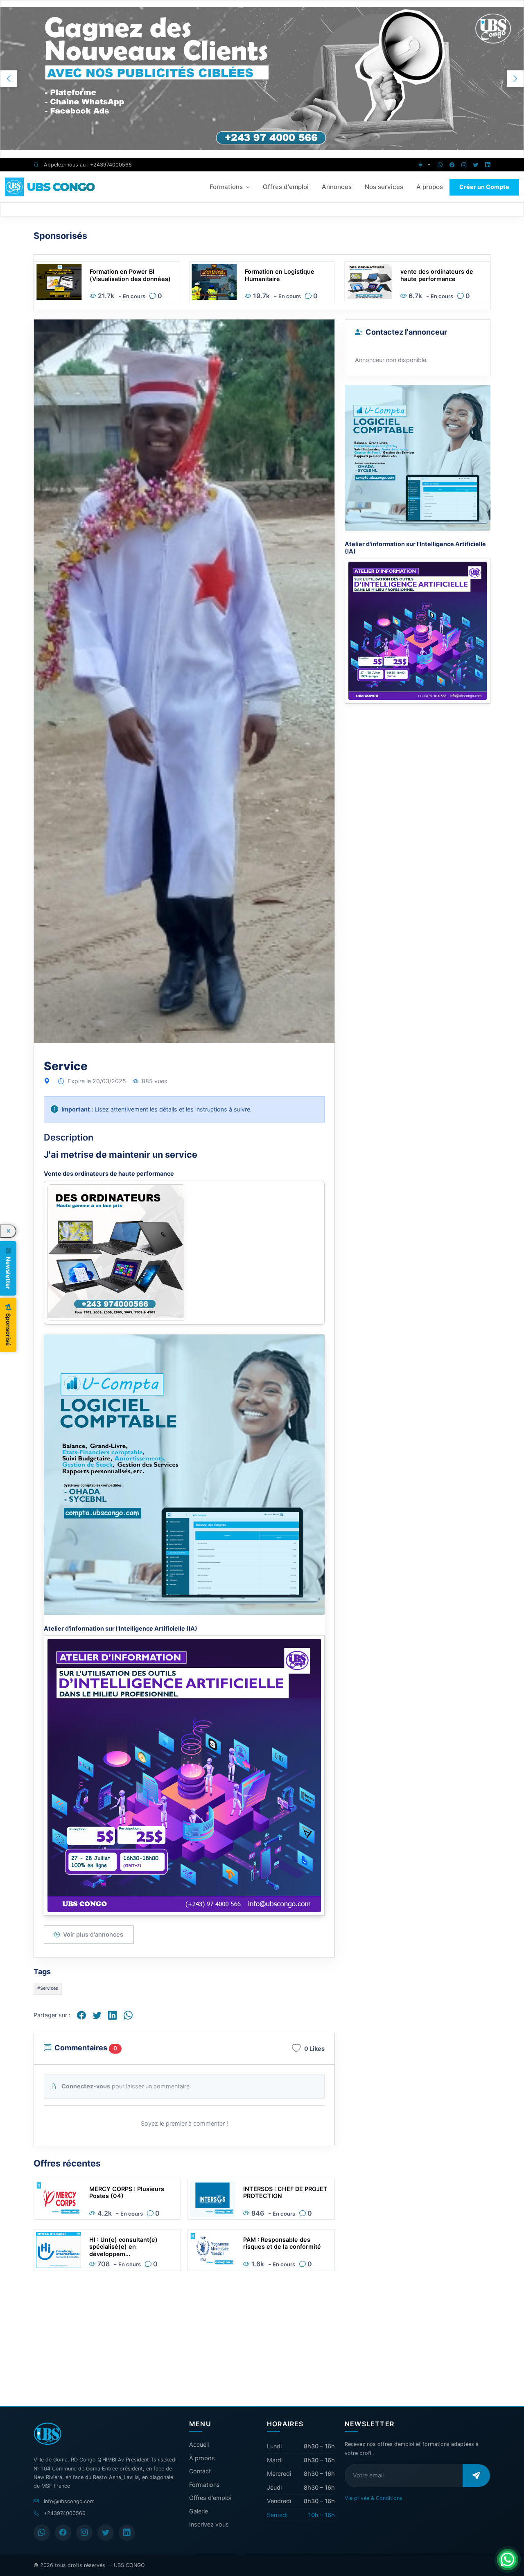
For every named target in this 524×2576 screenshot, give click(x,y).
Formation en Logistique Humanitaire (124, 275)
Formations (226, 187)
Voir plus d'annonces (93, 1546)
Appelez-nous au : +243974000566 (87, 165)
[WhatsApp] (42, 2533)
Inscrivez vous (209, 2524)
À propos (202, 2458)
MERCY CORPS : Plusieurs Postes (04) (127, 1804)
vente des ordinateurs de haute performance (281, 275)
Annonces (337, 187)
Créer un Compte (484, 187)
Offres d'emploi (286, 187)
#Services (48, 1600)
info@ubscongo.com (69, 2501)
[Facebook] (63, 2533)
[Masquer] (8, 1231)
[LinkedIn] (127, 2533)
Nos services (384, 187)
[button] (515, 79)
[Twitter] (106, 2533)
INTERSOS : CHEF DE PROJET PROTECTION (285, 1804)
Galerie (199, 2511)
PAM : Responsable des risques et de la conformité (282, 1854)
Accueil (199, 2444)
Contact (200, 2471)
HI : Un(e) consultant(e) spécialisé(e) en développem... (123, 1858)
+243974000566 (65, 2513)
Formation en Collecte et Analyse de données (436, 275)
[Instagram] (84, 2533)
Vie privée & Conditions (374, 2498)
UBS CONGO (129, 2565)
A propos (430, 187)
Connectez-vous (86, 1697)
